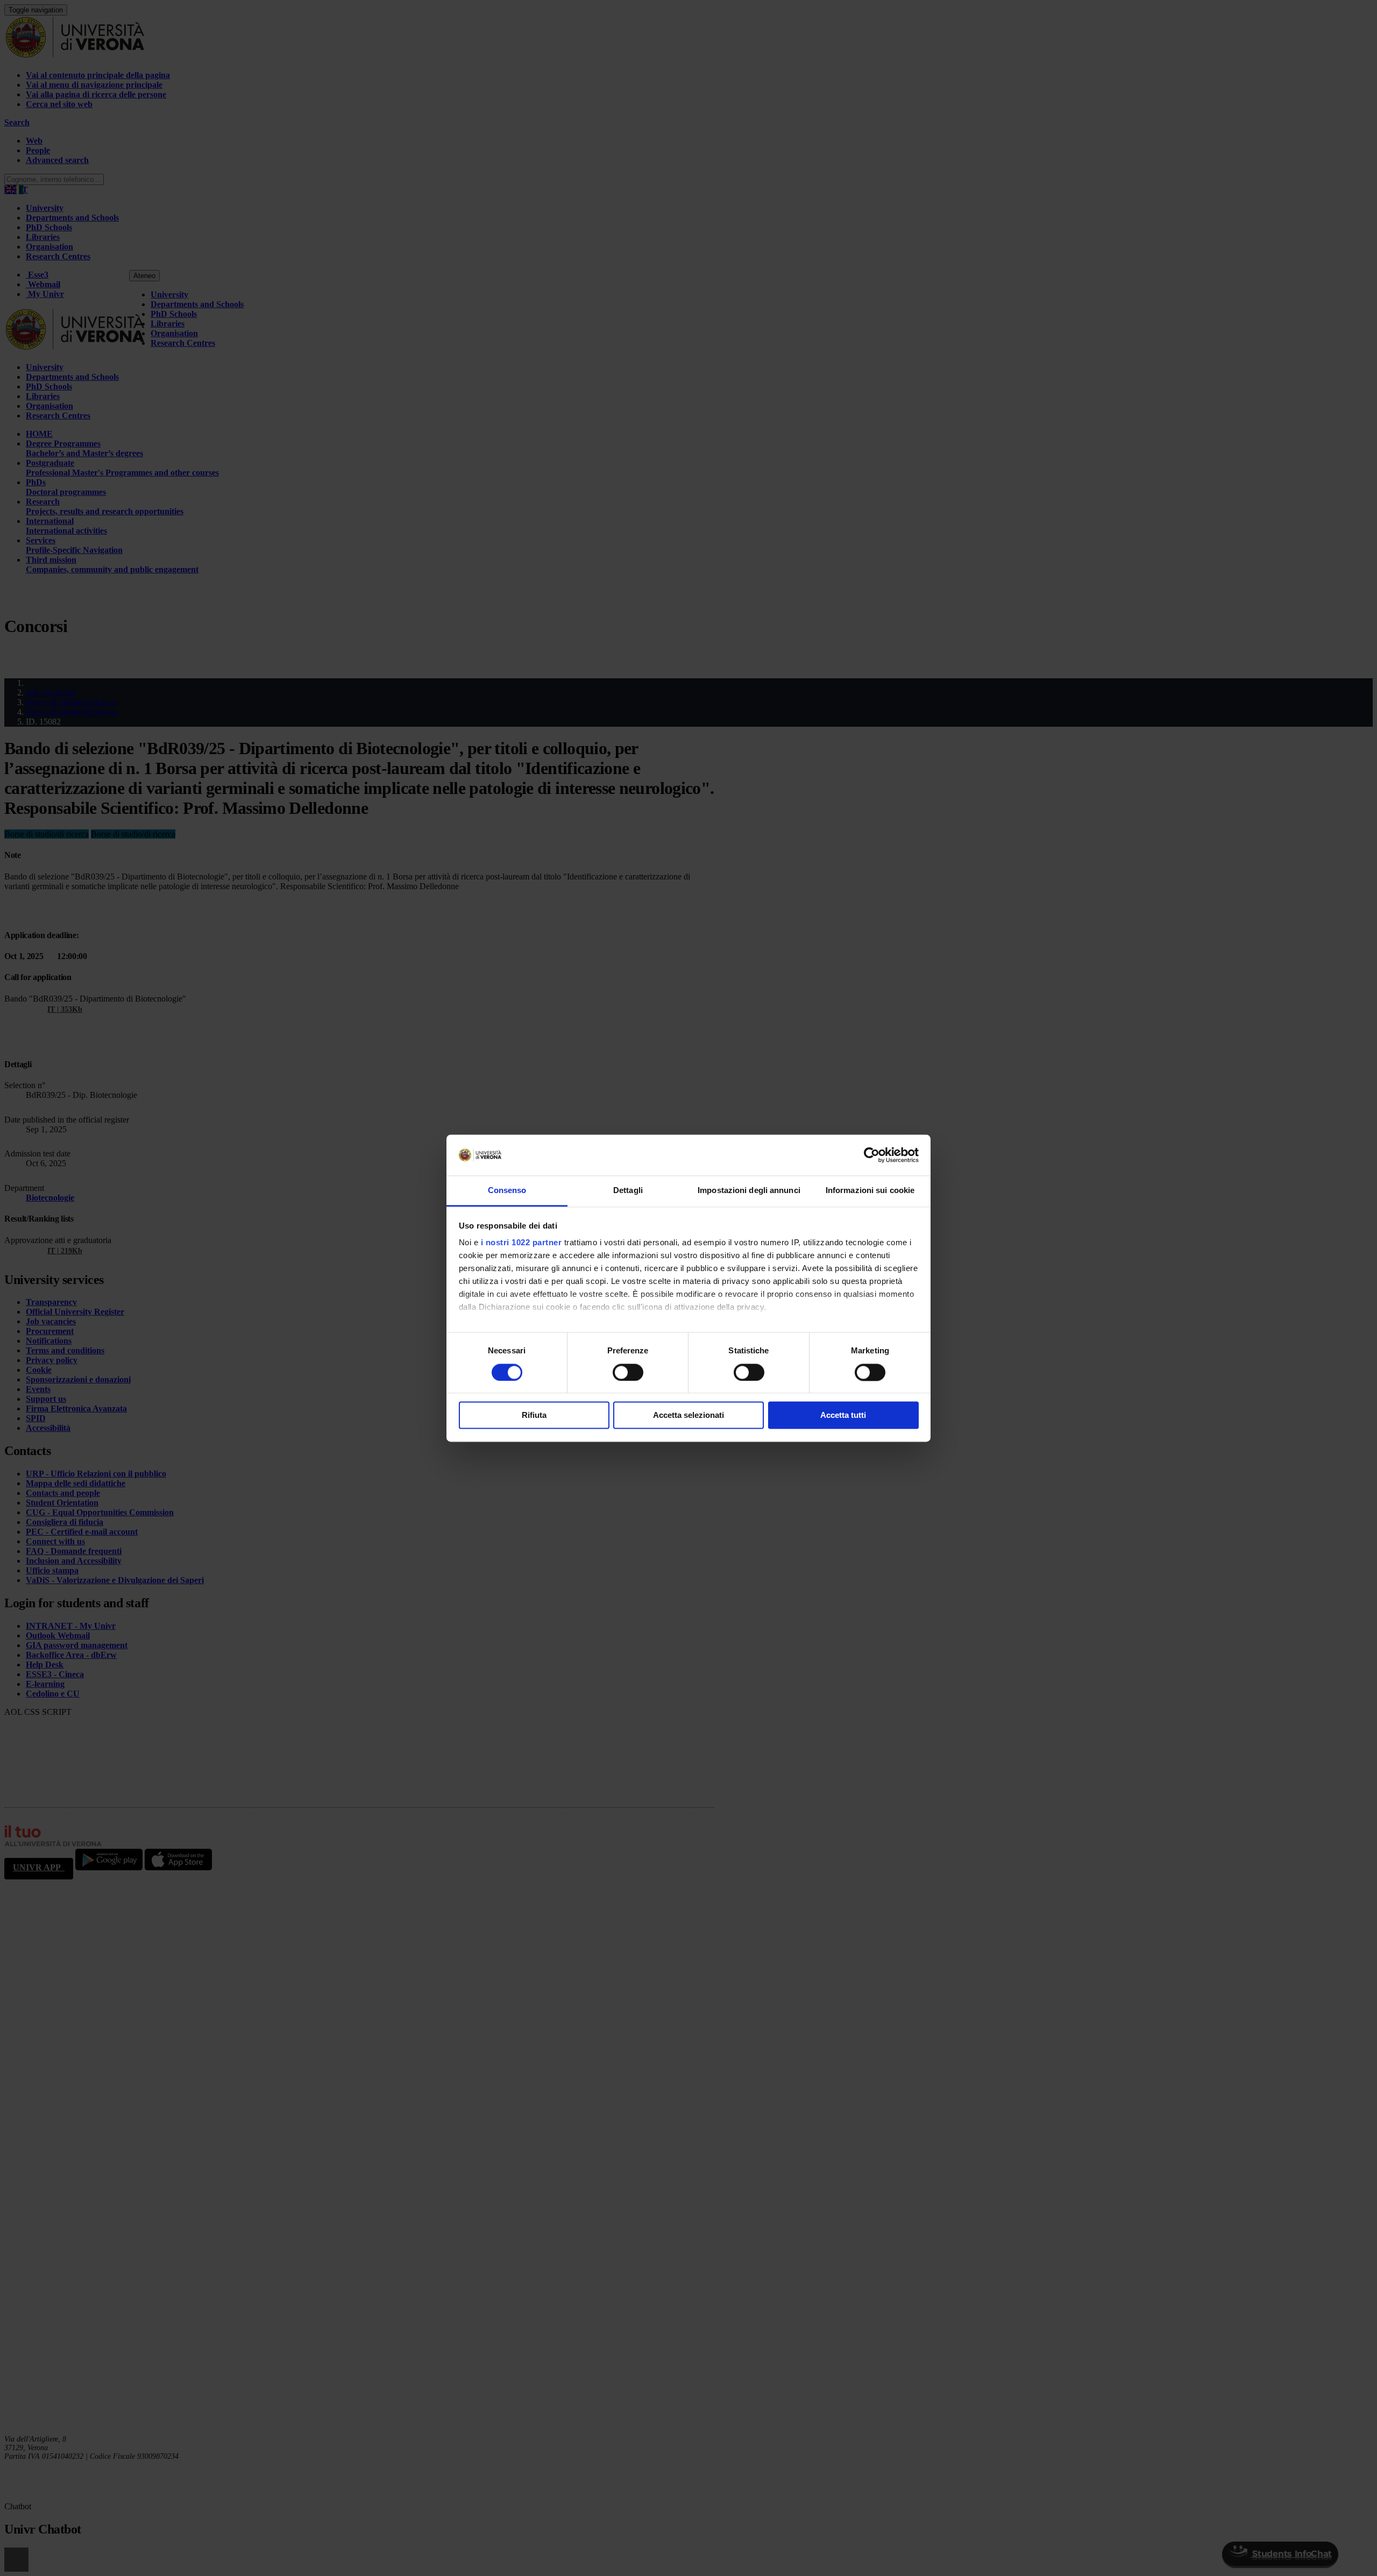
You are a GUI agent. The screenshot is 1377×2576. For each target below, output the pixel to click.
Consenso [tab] (507, 1191)
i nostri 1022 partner (521, 1243)
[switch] (628, 1372)
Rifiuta (534, 1415)
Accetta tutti (843, 1415)
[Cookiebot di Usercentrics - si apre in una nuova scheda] (872, 1155)
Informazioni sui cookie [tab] (870, 1191)
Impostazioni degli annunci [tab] (749, 1191)
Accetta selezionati (688, 1415)
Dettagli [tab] (628, 1191)
